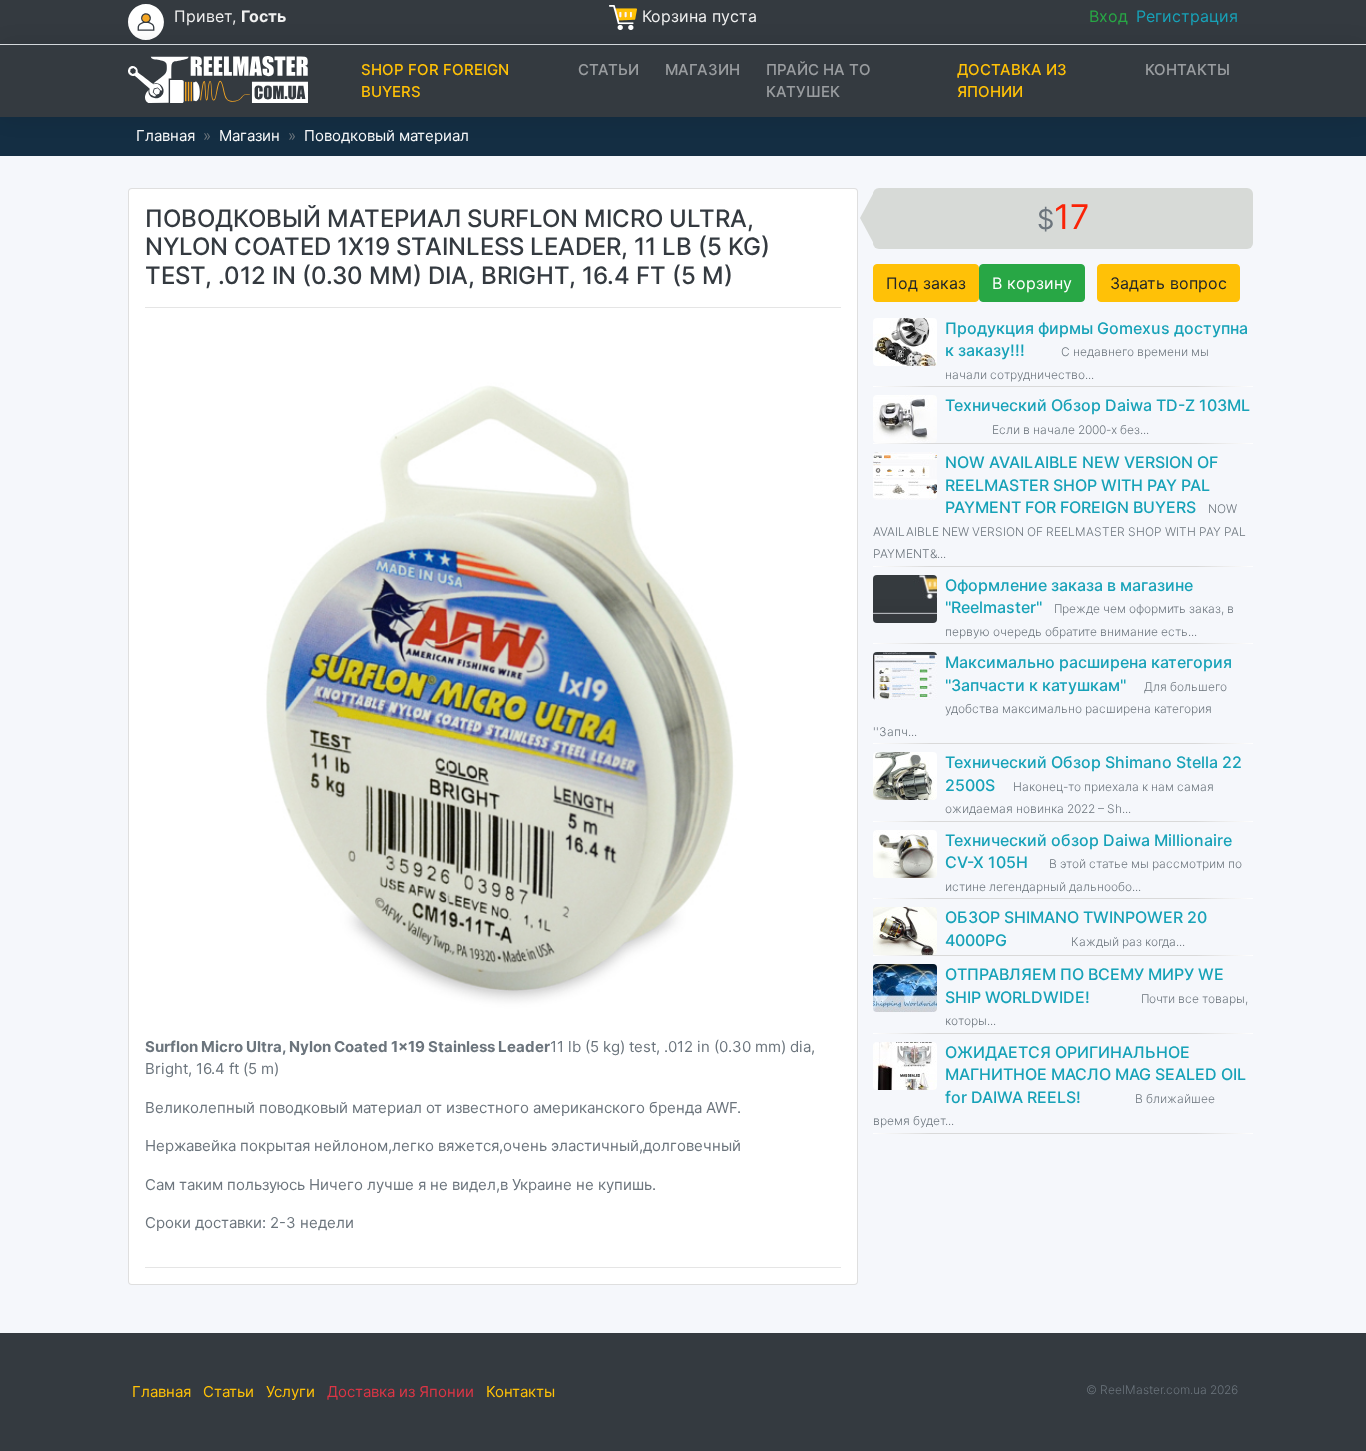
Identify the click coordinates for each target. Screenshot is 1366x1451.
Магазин (702, 69)
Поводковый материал (386, 135)
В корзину (1032, 283)
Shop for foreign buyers (435, 81)
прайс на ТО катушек (818, 81)
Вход (1108, 16)
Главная (165, 135)
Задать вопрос (1168, 283)
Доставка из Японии (1012, 81)
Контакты (1187, 69)
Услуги (290, 1391)
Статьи (608, 69)
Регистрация (1187, 16)
